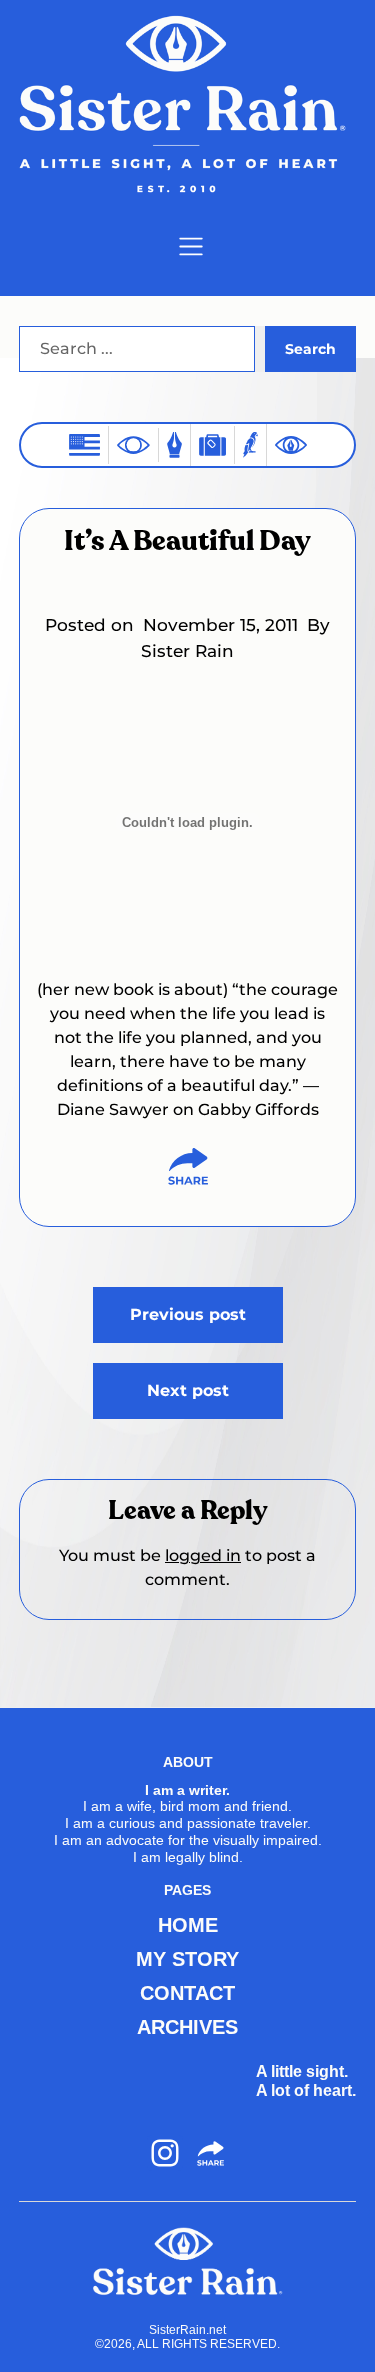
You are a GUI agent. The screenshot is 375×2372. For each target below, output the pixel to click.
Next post (188, 1390)
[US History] (84, 444)
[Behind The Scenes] (291, 445)
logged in (203, 1555)
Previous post (188, 1314)
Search (310, 349)
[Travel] (212, 444)
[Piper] (250, 444)
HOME (188, 1925)
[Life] (174, 444)
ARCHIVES (187, 2027)
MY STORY (187, 1959)
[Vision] (133, 445)
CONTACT (187, 1993)
